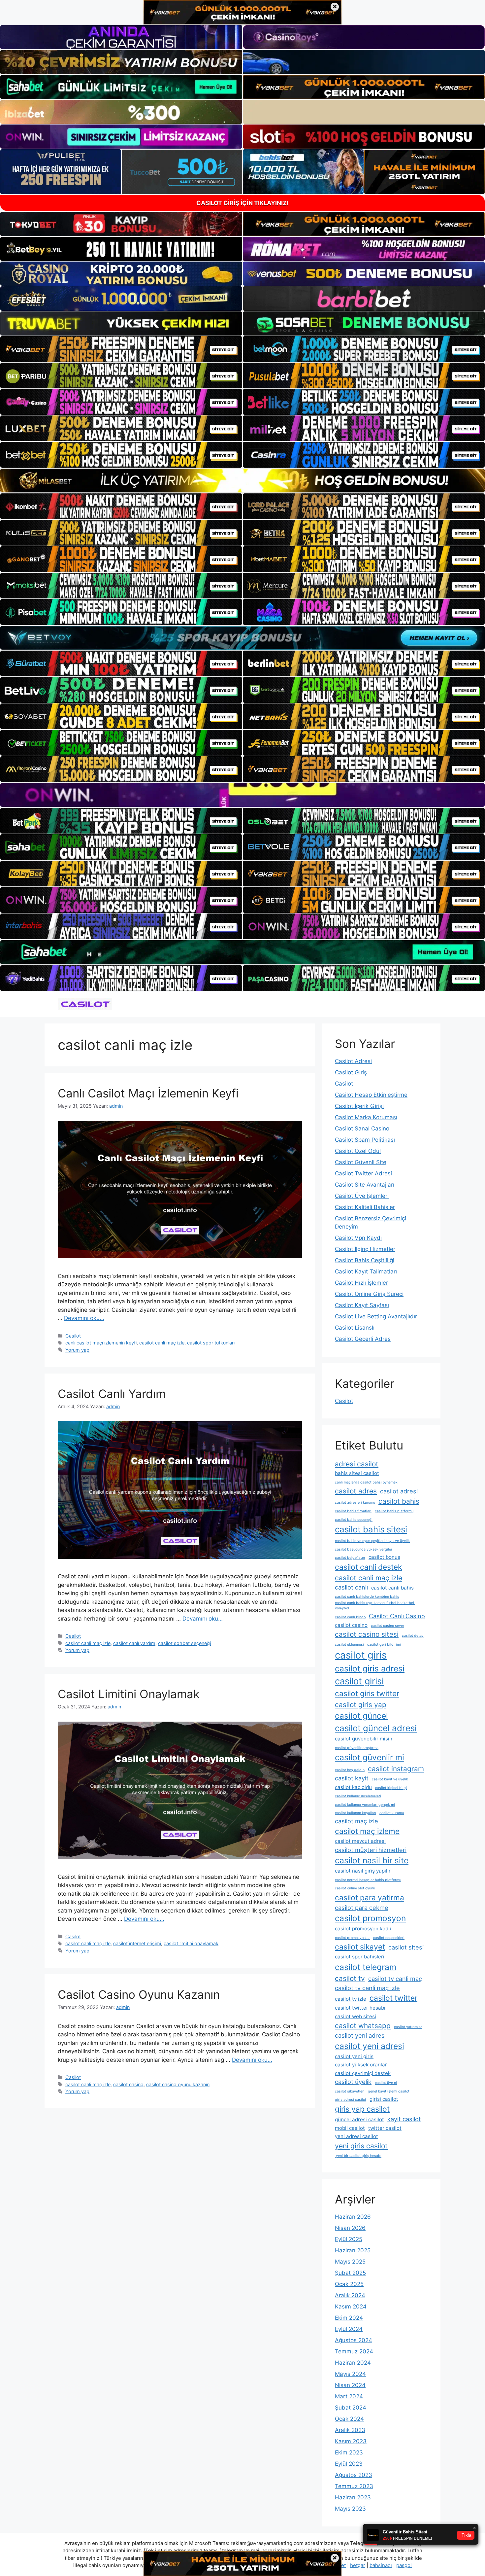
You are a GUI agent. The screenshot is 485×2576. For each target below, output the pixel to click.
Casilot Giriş (351, 1072)
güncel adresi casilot (359, 2119)
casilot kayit (352, 1778)
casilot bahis (399, 1501)
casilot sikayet (360, 1947)
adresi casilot (357, 1464)
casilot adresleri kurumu (355, 1503)
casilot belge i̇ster (350, 1558)
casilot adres (356, 1491)
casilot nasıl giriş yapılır (363, 1871)
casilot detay (413, 1636)
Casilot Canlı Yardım (112, 1394)
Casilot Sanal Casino (362, 1128)
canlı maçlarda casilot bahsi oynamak (366, 1482)
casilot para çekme (362, 1908)
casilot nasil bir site (372, 1860)
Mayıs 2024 (350, 2374)
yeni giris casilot (361, 2146)
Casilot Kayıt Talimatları (366, 1271)
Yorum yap (77, 1350)
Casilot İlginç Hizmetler (365, 1249)
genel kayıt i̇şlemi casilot (389, 2091)
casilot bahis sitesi (371, 1529)
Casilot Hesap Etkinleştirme (371, 1095)
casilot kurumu (392, 1813)
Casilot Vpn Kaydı (358, 1238)
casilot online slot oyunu (355, 1888)
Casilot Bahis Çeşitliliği (365, 1260)
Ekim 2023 (349, 2452)
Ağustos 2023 (354, 2475)
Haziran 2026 (353, 2217)
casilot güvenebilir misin (364, 1739)
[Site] (121, 349)
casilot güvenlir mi (370, 1757)
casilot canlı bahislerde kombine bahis (367, 1597)
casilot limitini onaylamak (191, 1943)
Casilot (73, 1336)
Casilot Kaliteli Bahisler (365, 1207)
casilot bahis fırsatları (353, 1511)
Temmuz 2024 (354, 2351)
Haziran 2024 (353, 2363)
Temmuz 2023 (354, 2486)
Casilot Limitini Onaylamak (129, 1694)
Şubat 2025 (350, 2273)
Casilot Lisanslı (355, 1328)
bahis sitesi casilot (357, 1473)
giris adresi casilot (351, 2100)
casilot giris (361, 1655)
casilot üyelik (353, 2082)
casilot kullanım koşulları (356, 1813)
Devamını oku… (84, 1318)
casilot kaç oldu (353, 1787)
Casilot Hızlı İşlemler (361, 1283)
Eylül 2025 (349, 2239)
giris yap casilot (362, 2109)
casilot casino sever (388, 1626)
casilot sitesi (406, 1947)
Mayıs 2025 (350, 2262)
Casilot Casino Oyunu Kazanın (139, 1994)
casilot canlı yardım (134, 1643)
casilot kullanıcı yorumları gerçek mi (365, 1805)
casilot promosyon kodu (363, 1929)
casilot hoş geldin (350, 1770)
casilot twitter (393, 1998)
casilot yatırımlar (408, 2027)
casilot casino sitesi (367, 1634)
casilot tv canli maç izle (367, 1988)
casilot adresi (399, 1491)
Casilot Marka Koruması (366, 1117)
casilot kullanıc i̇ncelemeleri (358, 1796)
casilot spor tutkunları (211, 1343)
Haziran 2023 (353, 2497)
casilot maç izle (356, 1821)
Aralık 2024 (350, 2295)
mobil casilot (350, 2128)
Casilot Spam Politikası (365, 1140)
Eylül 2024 (349, 2329)
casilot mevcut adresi (360, 1841)
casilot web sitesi (356, 2016)
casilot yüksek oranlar (361, 2065)
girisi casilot (384, 2099)
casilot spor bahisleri (360, 1957)
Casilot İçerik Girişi (359, 1106)
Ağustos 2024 (354, 2340)
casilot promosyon (370, 1918)
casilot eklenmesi (349, 1645)
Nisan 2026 (350, 2228)
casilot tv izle (351, 1999)
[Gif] (242, 481)
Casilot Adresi (353, 1061)
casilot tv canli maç (395, 1979)
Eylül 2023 (349, 2464)
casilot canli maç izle (162, 1343)
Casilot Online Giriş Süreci (369, 1294)
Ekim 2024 (349, 2318)
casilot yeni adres (360, 2035)
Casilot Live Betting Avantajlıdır (376, 1316)
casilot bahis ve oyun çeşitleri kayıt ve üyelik (372, 1541)
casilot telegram (366, 1967)
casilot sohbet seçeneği (184, 1643)
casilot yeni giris (354, 2056)
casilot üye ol (386, 2083)
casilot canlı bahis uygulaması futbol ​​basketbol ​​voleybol (375, 1606)
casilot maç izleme (367, 1831)
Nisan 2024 (350, 2385)
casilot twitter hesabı (360, 2008)
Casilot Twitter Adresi (363, 1173)
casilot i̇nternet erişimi (137, 1943)
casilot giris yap (361, 1705)
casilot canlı (351, 1587)
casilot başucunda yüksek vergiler (364, 1549)
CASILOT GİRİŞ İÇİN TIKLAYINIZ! (242, 203)
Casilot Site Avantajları (365, 1185)
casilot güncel (361, 1716)
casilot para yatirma (370, 1897)
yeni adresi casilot (356, 2136)
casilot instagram (396, 1769)
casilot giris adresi (370, 1668)
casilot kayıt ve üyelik (390, 1779)
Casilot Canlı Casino (397, 1616)
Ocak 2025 (349, 2284)
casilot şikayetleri (350, 2091)
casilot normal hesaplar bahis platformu (368, 1880)
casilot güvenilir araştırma (357, 1748)
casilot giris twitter (367, 1693)
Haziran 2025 (353, 2250)
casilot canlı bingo (350, 1617)
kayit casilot (404, 2119)
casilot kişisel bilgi (391, 1788)
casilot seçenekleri (389, 1938)
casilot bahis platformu (394, 1511)
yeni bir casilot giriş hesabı (358, 2156)
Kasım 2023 (351, 2441)
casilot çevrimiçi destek (363, 2073)
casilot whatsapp (363, 2026)
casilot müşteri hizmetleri (371, 1850)
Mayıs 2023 (350, 2509)
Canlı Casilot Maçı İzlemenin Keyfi (148, 1093)
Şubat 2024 (351, 2408)
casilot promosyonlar (352, 1938)
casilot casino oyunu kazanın (178, 2084)
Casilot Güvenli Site (361, 1162)
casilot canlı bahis (392, 1588)
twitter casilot (385, 2128)
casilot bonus (384, 1557)
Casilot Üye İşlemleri (362, 1196)
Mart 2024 (349, 2396)
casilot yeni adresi (370, 2046)
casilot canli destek (368, 1567)
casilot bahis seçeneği (354, 1520)
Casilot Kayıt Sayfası (362, 1305)
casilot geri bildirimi (384, 1645)
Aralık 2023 (350, 2430)
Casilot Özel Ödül (358, 1151)
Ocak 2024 (349, 2419)
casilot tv (350, 1978)
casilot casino (128, 2084)
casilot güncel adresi (376, 1728)
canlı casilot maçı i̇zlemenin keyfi (101, 1343)
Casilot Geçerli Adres (363, 1339)
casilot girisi (359, 1681)
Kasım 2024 (351, 2307)
